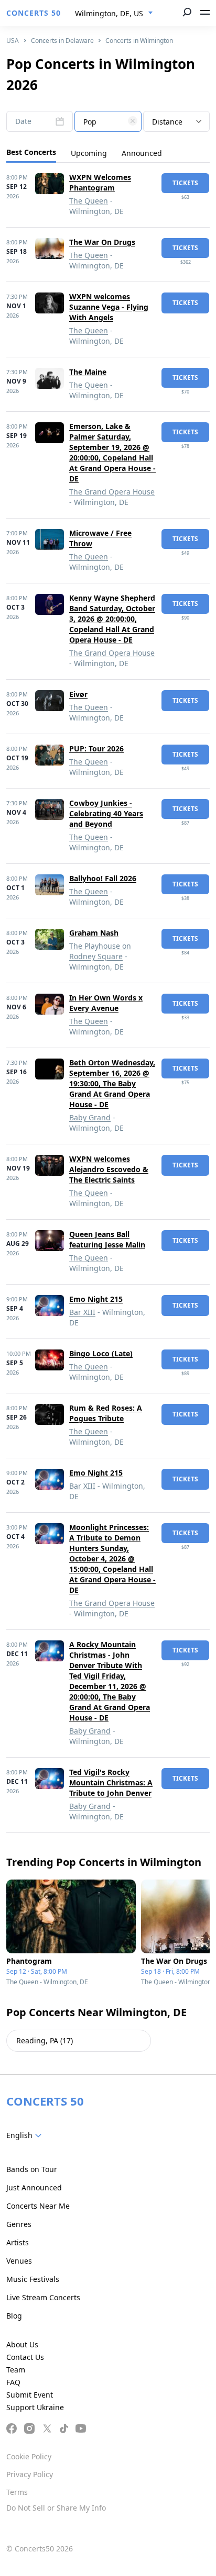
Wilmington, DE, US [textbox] (109, 13)
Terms (17, 2492)
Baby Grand (90, 1117)
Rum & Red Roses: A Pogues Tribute (106, 1413)
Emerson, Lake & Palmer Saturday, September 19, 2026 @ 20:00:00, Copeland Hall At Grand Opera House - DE (112, 452)
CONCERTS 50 (34, 13)
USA (13, 41)
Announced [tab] (142, 153)
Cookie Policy (29, 2456)
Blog (14, 2316)
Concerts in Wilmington (139, 41)
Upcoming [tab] (89, 153)
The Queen (89, 201)
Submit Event (30, 2395)
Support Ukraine (35, 2407)
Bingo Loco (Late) (101, 1353)
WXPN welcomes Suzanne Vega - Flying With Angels (109, 307)
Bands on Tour (32, 2169)
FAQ (13, 2382)
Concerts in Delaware (62, 41)
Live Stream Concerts (43, 2297)
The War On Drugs (102, 242)
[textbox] (108, 122)
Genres (19, 2224)
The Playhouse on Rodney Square (100, 951)
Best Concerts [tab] (31, 152)
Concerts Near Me (38, 2206)
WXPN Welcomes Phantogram (100, 182)
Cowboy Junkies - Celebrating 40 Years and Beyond (106, 813)
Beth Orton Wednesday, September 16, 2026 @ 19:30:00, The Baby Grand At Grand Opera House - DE (112, 1083)
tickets (185, 183)
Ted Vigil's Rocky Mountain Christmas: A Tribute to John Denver (111, 1782)
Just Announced (34, 2187)
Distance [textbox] (167, 122)
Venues (19, 2261)
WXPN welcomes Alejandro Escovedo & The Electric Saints (109, 1169)
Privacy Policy (30, 2474)
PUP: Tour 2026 (96, 749)
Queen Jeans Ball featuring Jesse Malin (107, 1239)
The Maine (88, 372)
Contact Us (25, 2357)
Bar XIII (82, 1312)
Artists (18, 2242)
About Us (22, 2344)
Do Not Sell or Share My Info (56, 2508)
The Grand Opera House (112, 492)
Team (16, 2370)
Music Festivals (33, 2279)
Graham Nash (94, 933)
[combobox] (114, 14)
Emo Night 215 (96, 1299)
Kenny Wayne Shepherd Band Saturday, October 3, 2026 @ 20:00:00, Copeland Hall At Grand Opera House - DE (112, 619)
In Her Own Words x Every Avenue (106, 1003)
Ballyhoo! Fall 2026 (103, 878)
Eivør (78, 694)
